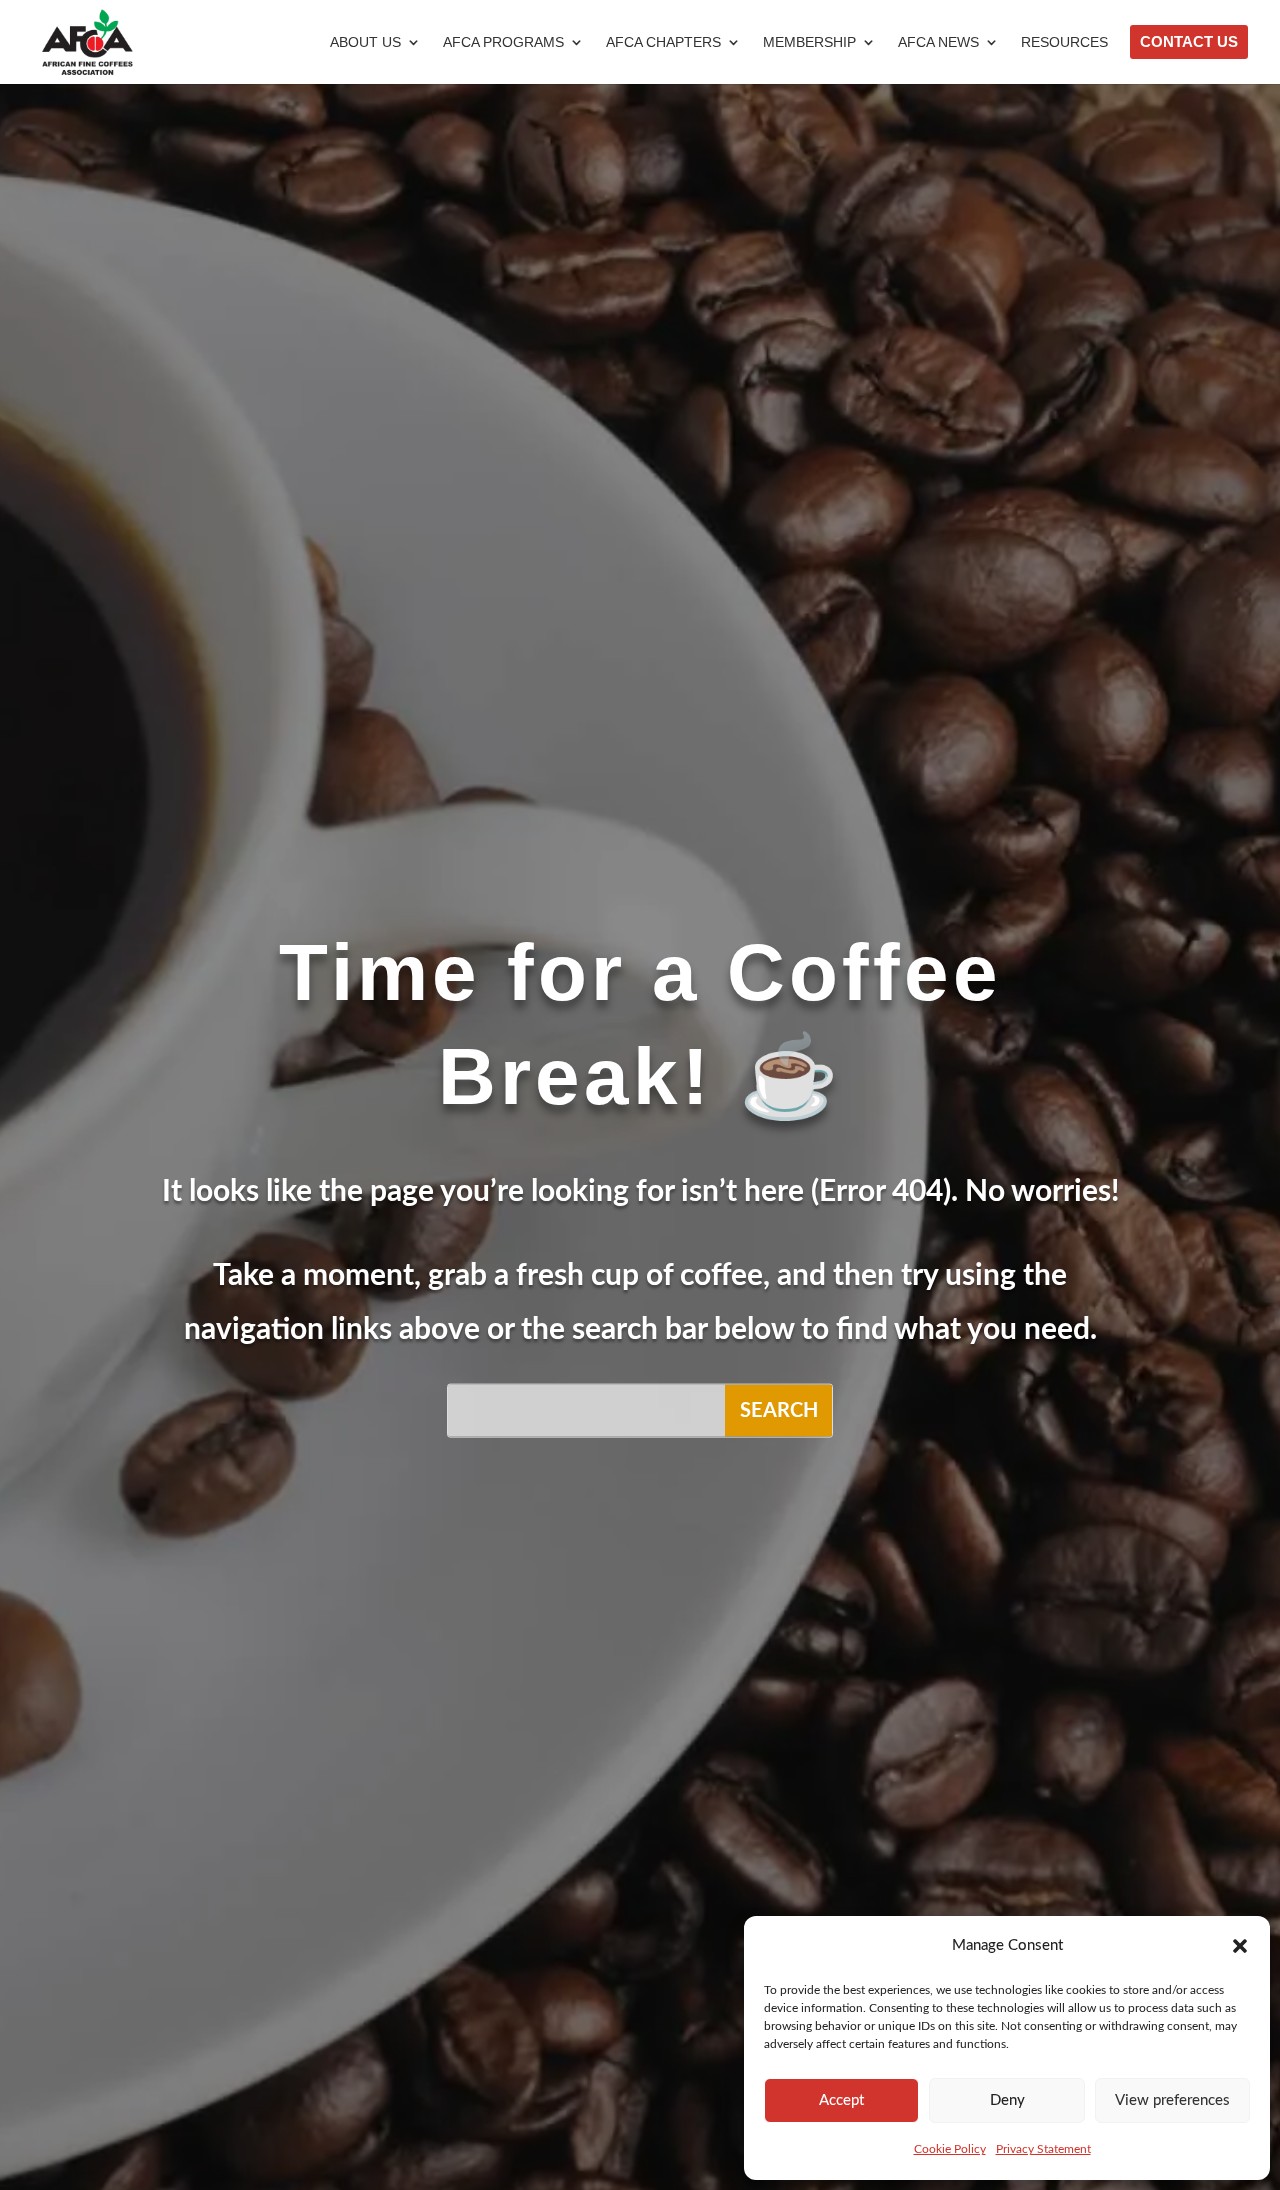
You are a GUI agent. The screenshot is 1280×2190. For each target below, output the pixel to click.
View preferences (1172, 2100)
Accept (841, 2100)
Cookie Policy (950, 2149)
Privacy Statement (1043, 2149)
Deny (1007, 2100)
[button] (1240, 1946)
